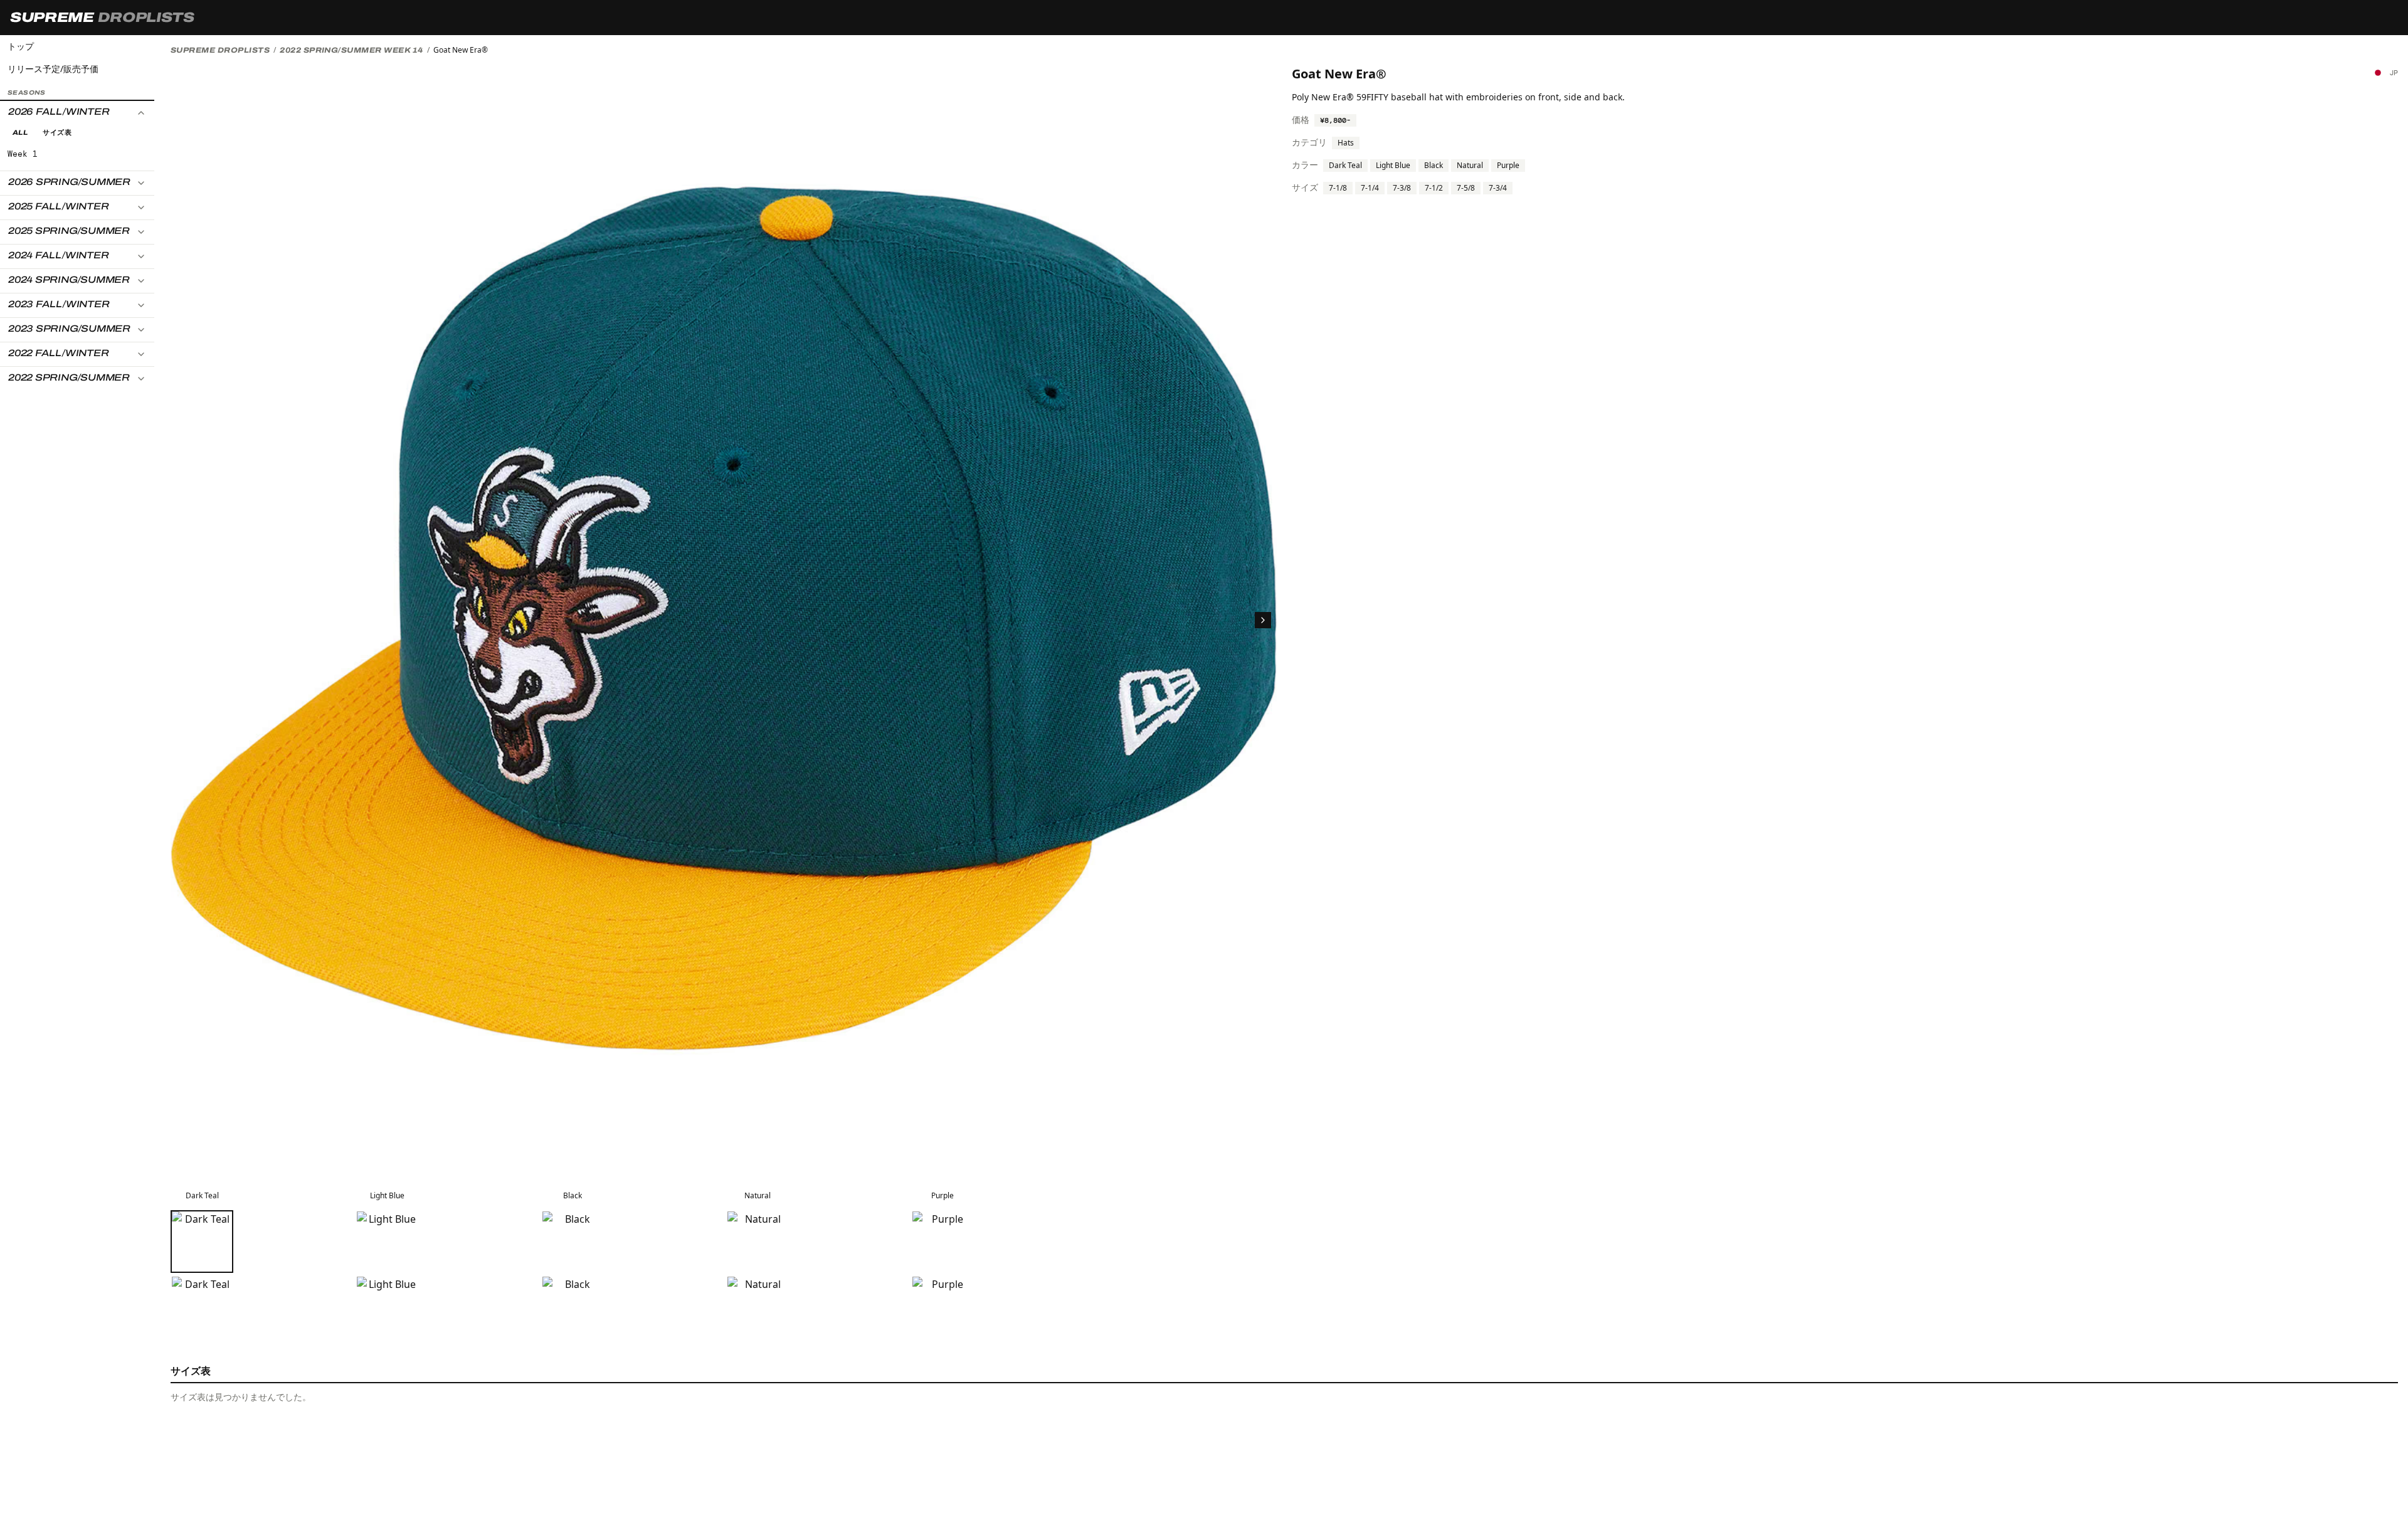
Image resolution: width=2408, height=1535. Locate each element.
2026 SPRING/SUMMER (69, 182)
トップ (21, 46)
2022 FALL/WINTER (58, 353)
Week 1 (23, 154)
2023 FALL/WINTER (59, 304)
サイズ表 (57, 132)
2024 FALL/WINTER (58, 255)
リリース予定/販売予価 (53, 69)
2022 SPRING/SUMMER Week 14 (351, 50)
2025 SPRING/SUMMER (69, 231)
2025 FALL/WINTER (58, 206)
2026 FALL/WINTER (59, 112)
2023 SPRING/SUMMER (69, 329)
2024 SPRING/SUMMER (69, 280)
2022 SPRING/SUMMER (69, 377)
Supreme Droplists (220, 50)
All (20, 132)
